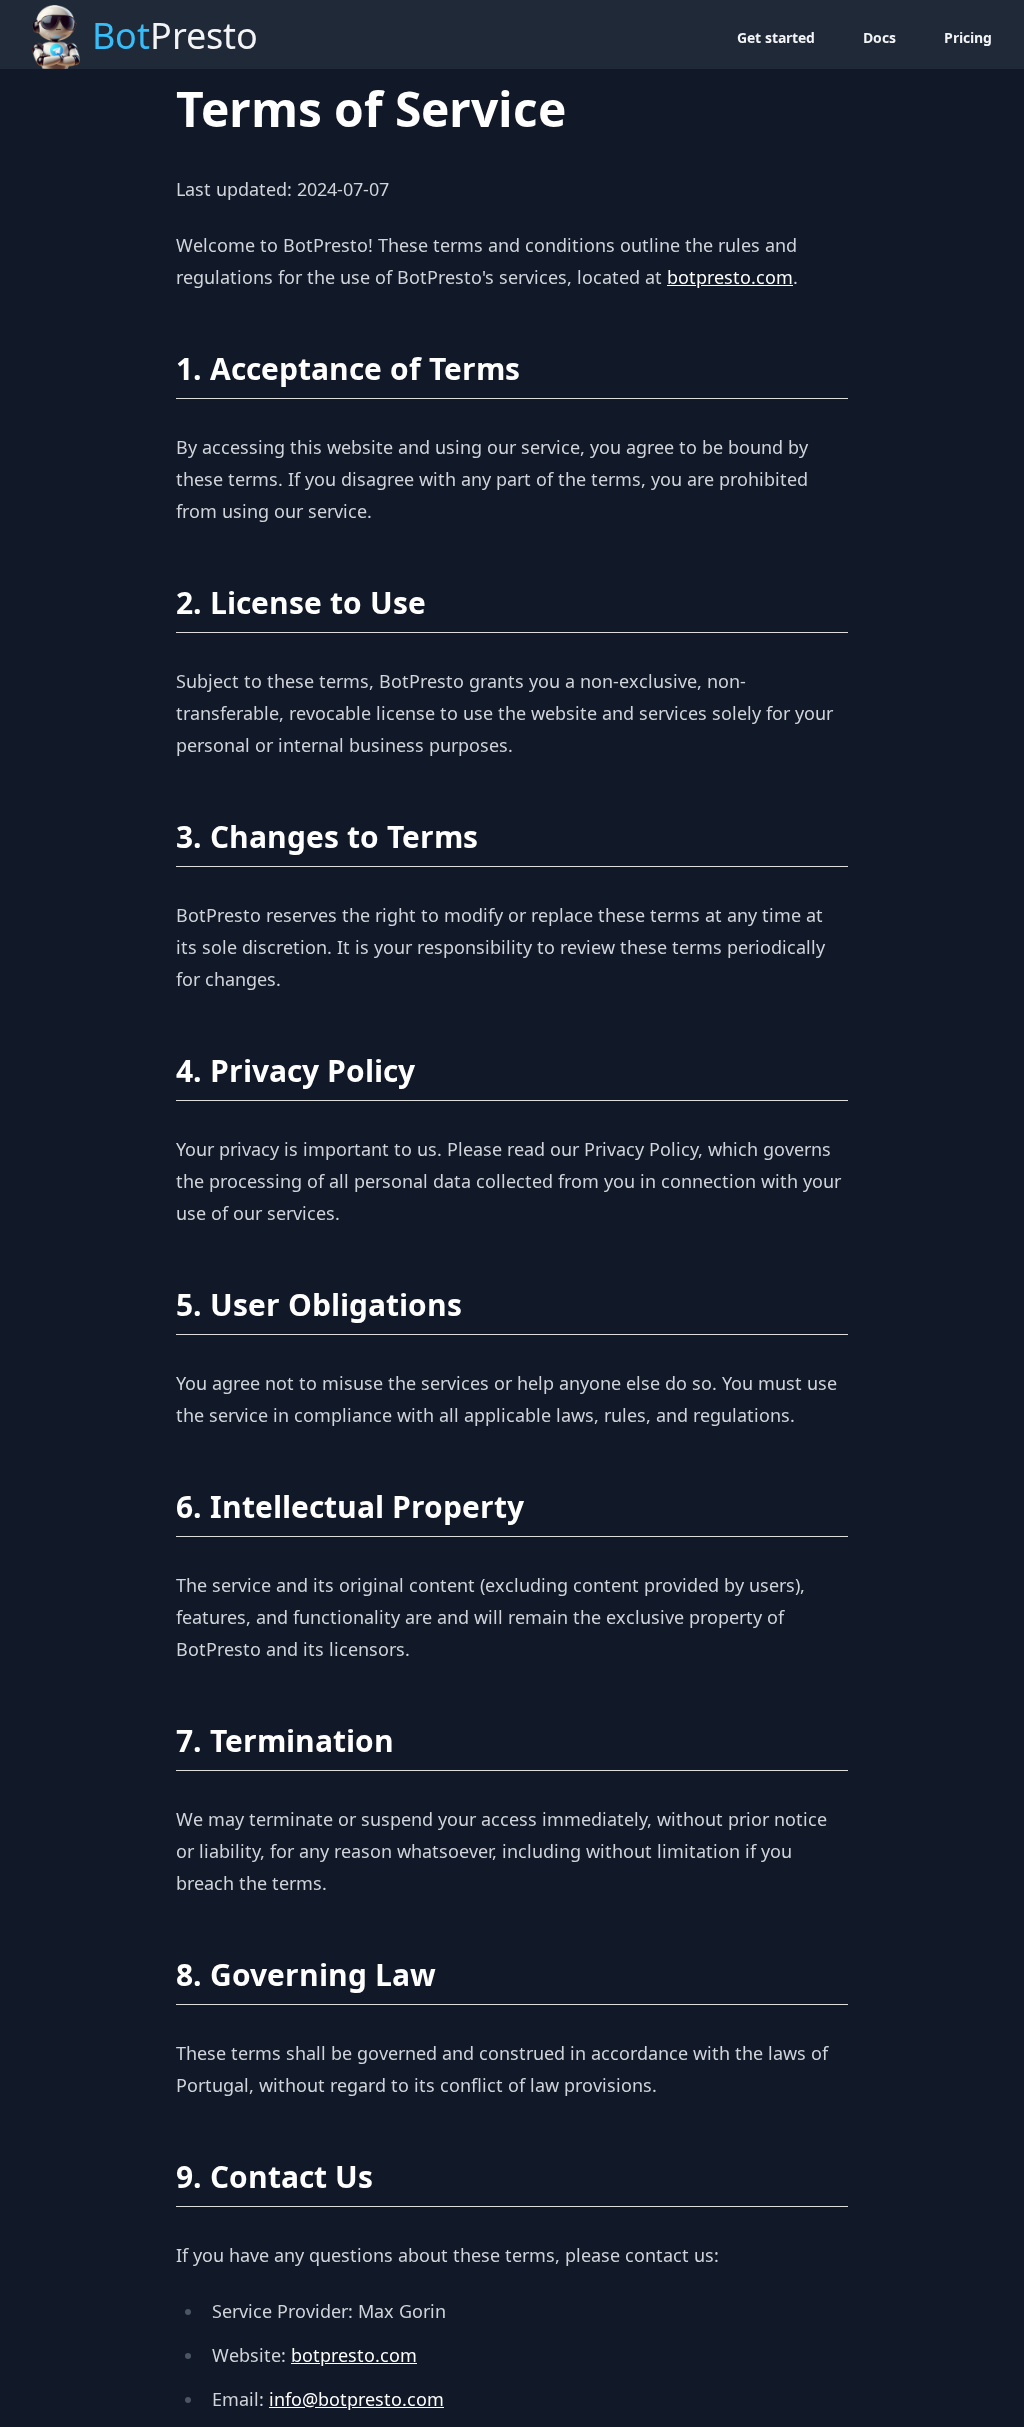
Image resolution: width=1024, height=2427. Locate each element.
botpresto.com (730, 277)
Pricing (968, 37)
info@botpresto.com (356, 2399)
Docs (879, 37)
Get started (776, 37)
